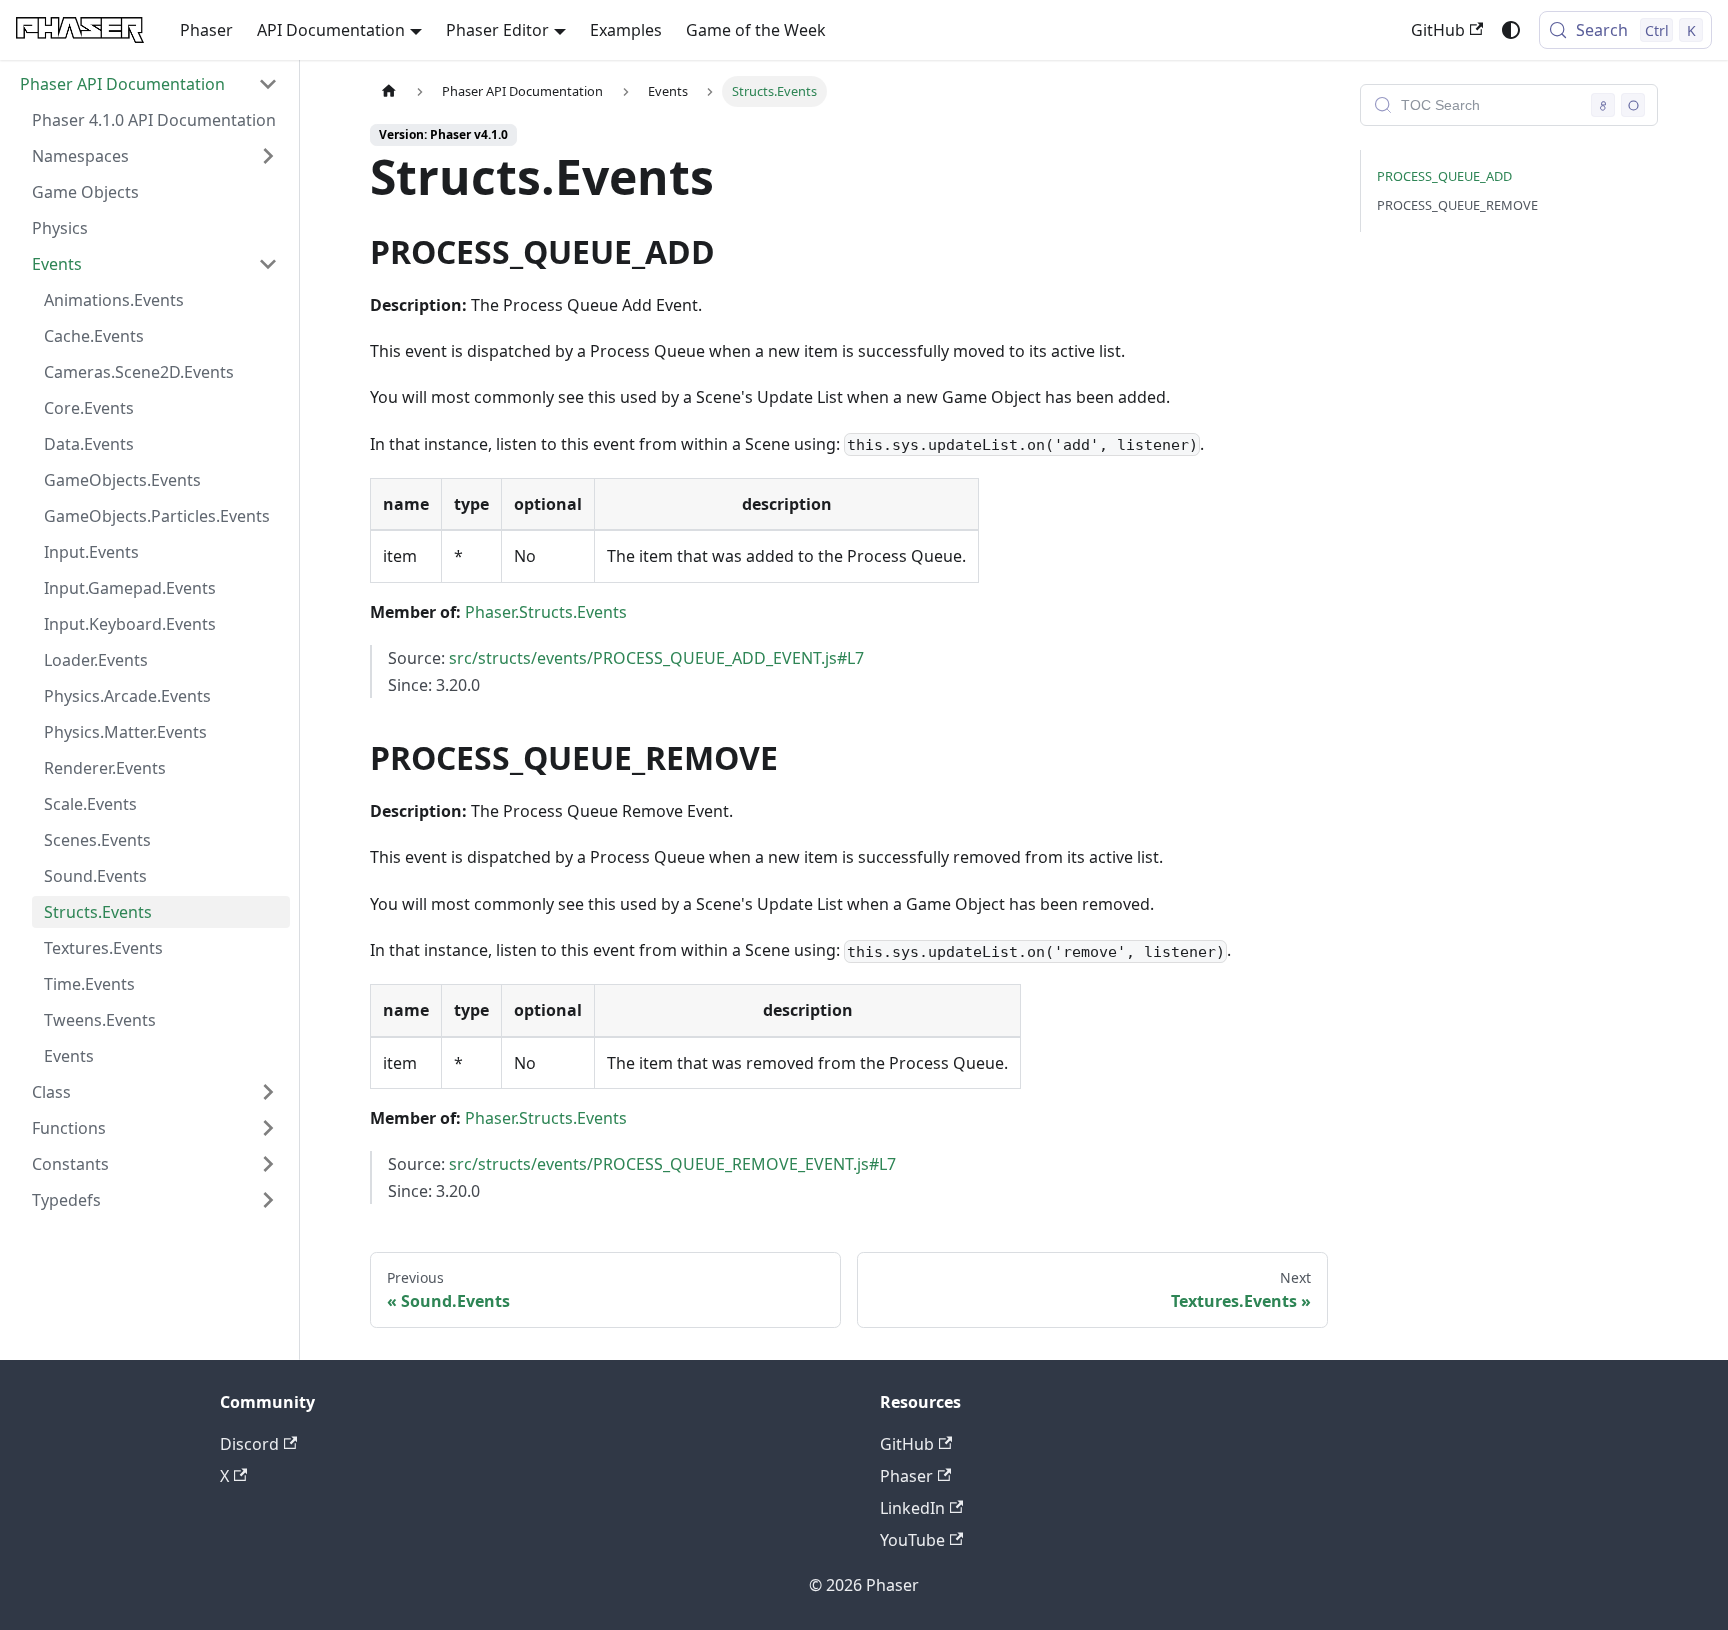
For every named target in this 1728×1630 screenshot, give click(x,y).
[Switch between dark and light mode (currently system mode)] (1511, 30)
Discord (249, 1444)
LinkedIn (912, 1508)
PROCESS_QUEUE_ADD (1444, 176)
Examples (626, 30)
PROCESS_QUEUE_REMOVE (1457, 205)
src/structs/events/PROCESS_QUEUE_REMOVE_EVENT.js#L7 (672, 1164)
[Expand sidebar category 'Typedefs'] (268, 1200)
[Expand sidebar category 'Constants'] (268, 1164)
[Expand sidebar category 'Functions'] (268, 1128)
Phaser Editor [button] (497, 30)
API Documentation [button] (331, 30)
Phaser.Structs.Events (546, 612)
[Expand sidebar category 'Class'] (268, 1092)
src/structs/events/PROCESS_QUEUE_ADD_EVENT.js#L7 (656, 658)
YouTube (912, 1540)
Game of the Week (756, 30)
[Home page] (389, 91)
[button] (149, 84)
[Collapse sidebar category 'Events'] (268, 264)
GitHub (1438, 30)
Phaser (206, 30)
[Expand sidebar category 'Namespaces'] (268, 156)
